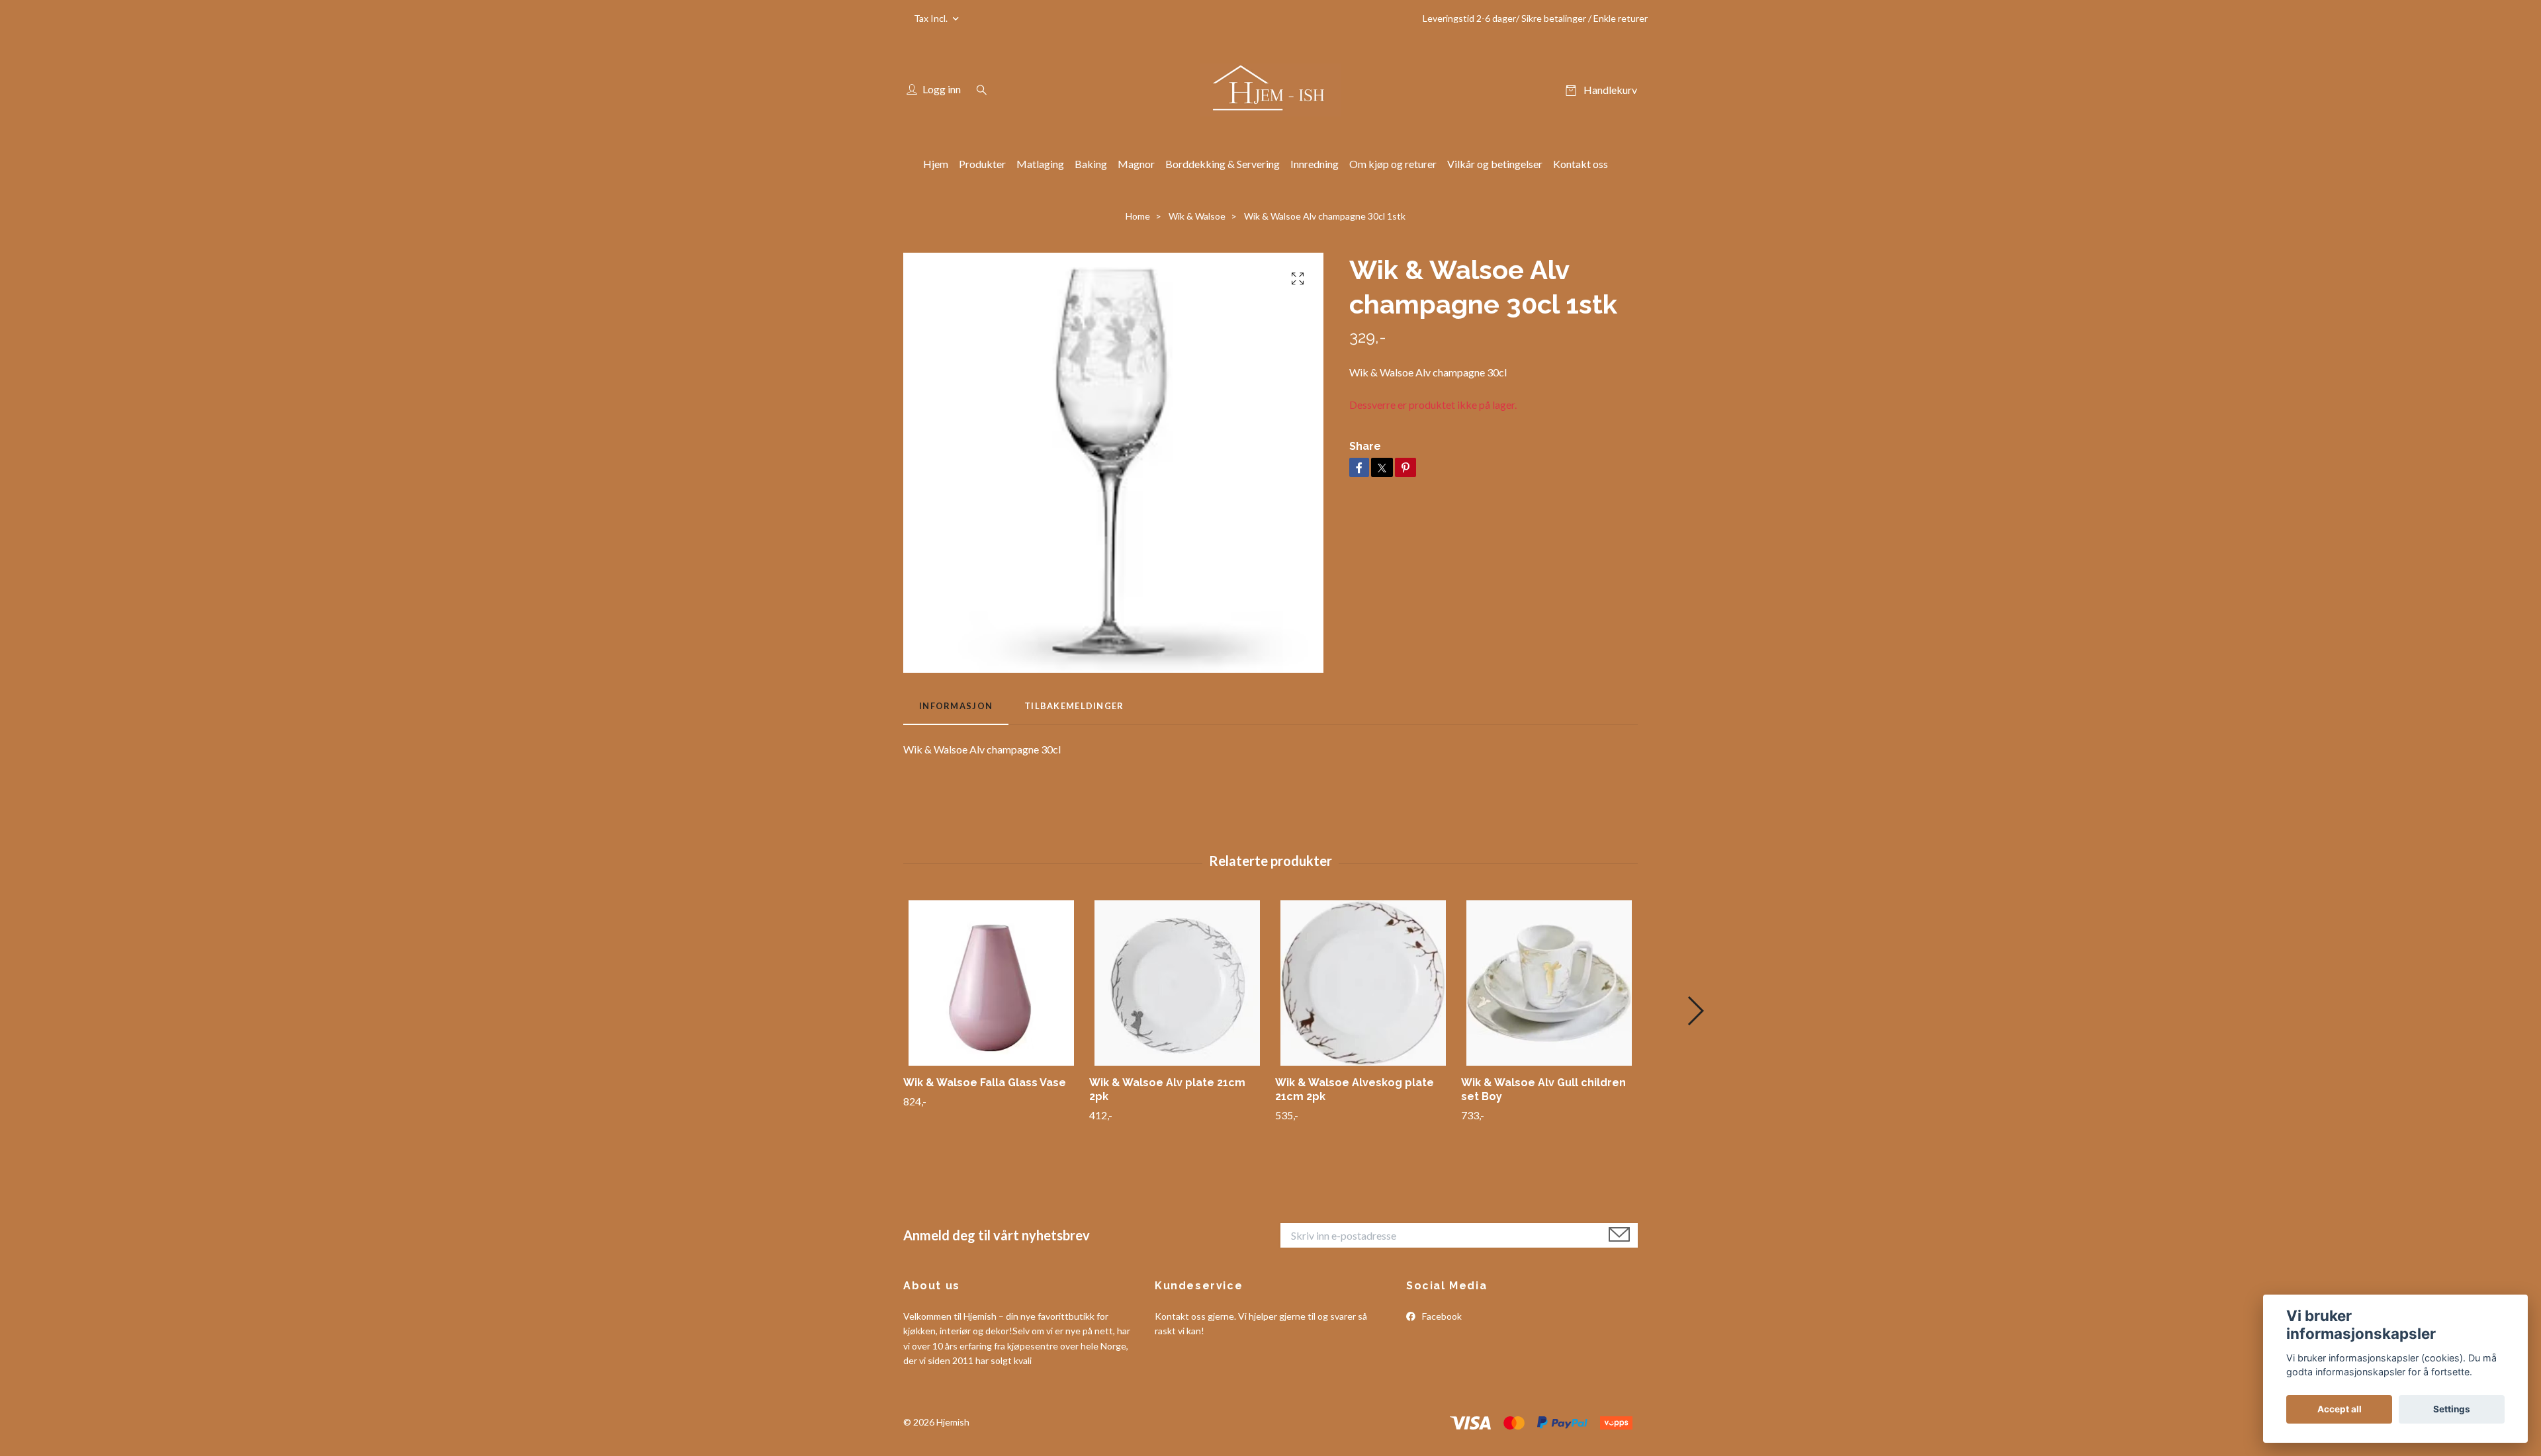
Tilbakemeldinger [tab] (1074, 706)
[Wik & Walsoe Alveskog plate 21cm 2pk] (1363, 983)
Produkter (982, 164)
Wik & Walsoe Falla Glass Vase (985, 1083)
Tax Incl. (932, 18)
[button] (1695, 1011)
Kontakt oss (1581, 164)
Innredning (1315, 164)
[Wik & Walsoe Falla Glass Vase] (991, 983)
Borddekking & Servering (1223, 164)
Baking (1091, 164)
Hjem (936, 164)
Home (1138, 216)
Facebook (1441, 1316)
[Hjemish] (1270, 90)
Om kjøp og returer (1393, 164)
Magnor (1136, 164)
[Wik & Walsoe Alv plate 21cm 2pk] (1177, 983)
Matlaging (1040, 164)
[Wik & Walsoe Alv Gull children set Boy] (1549, 983)
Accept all (2340, 1409)
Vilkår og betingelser (1495, 164)
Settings (2452, 1409)
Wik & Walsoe (1197, 216)
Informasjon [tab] (956, 706)
